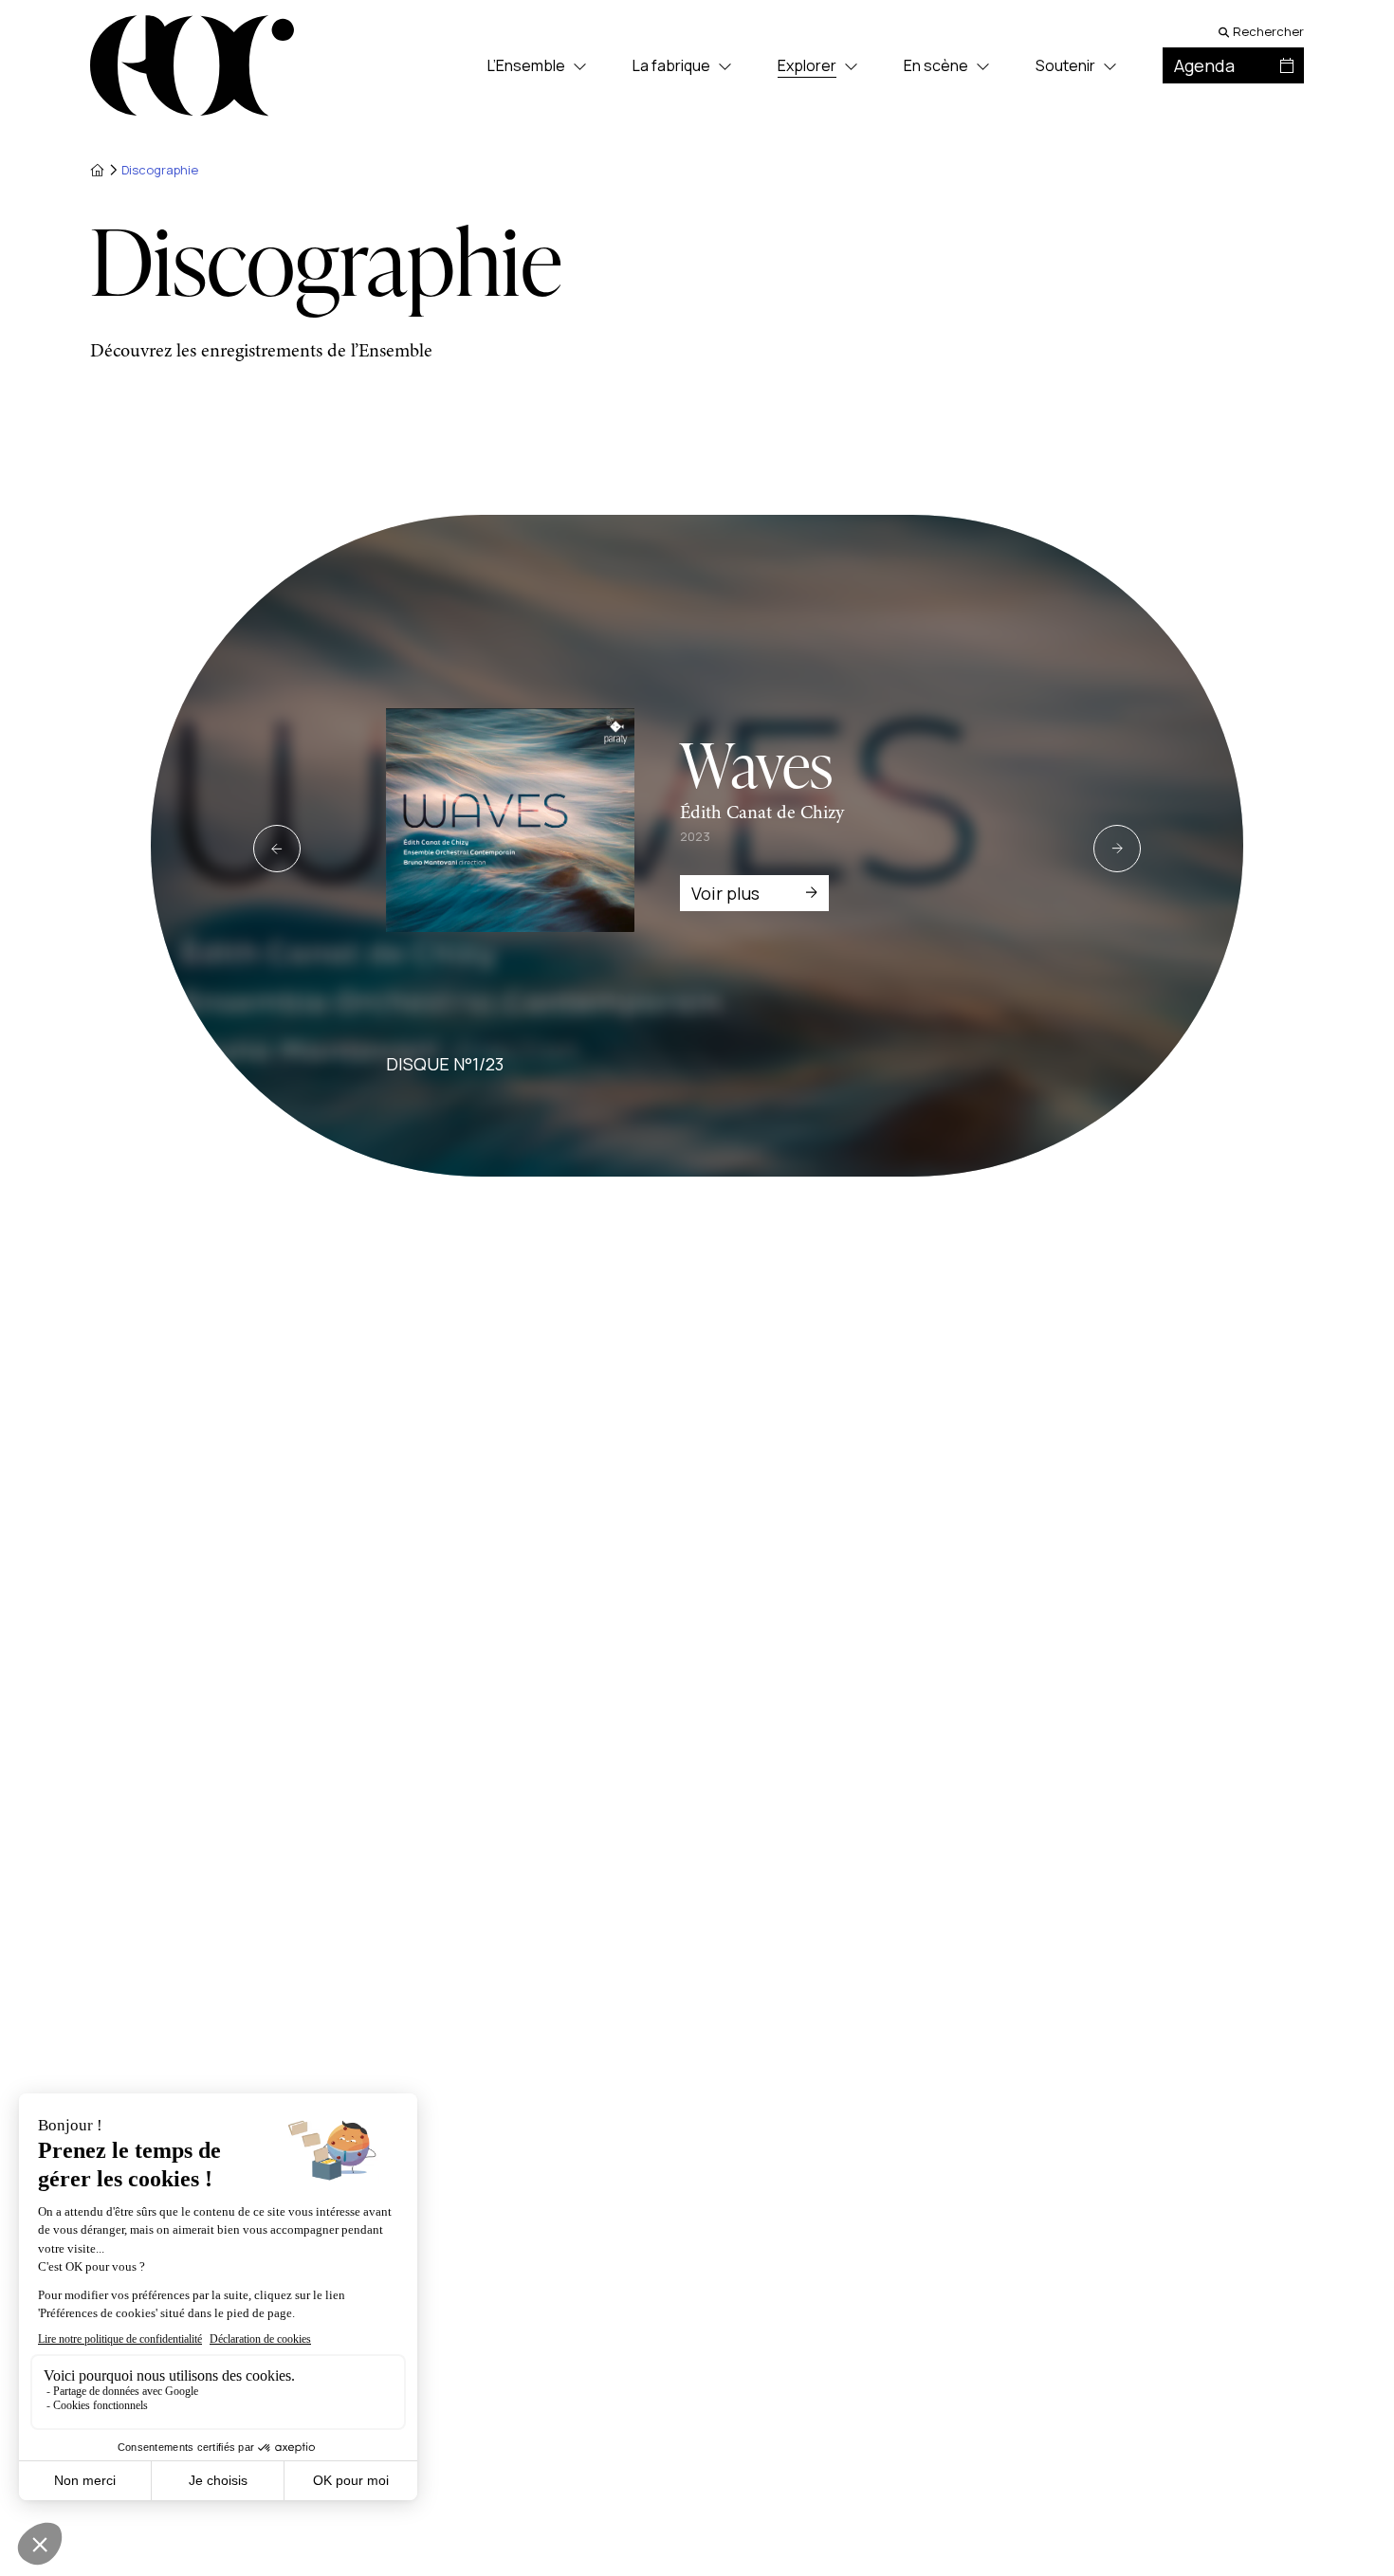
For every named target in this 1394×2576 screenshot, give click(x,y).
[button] (277, 849)
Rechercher (1268, 32)
